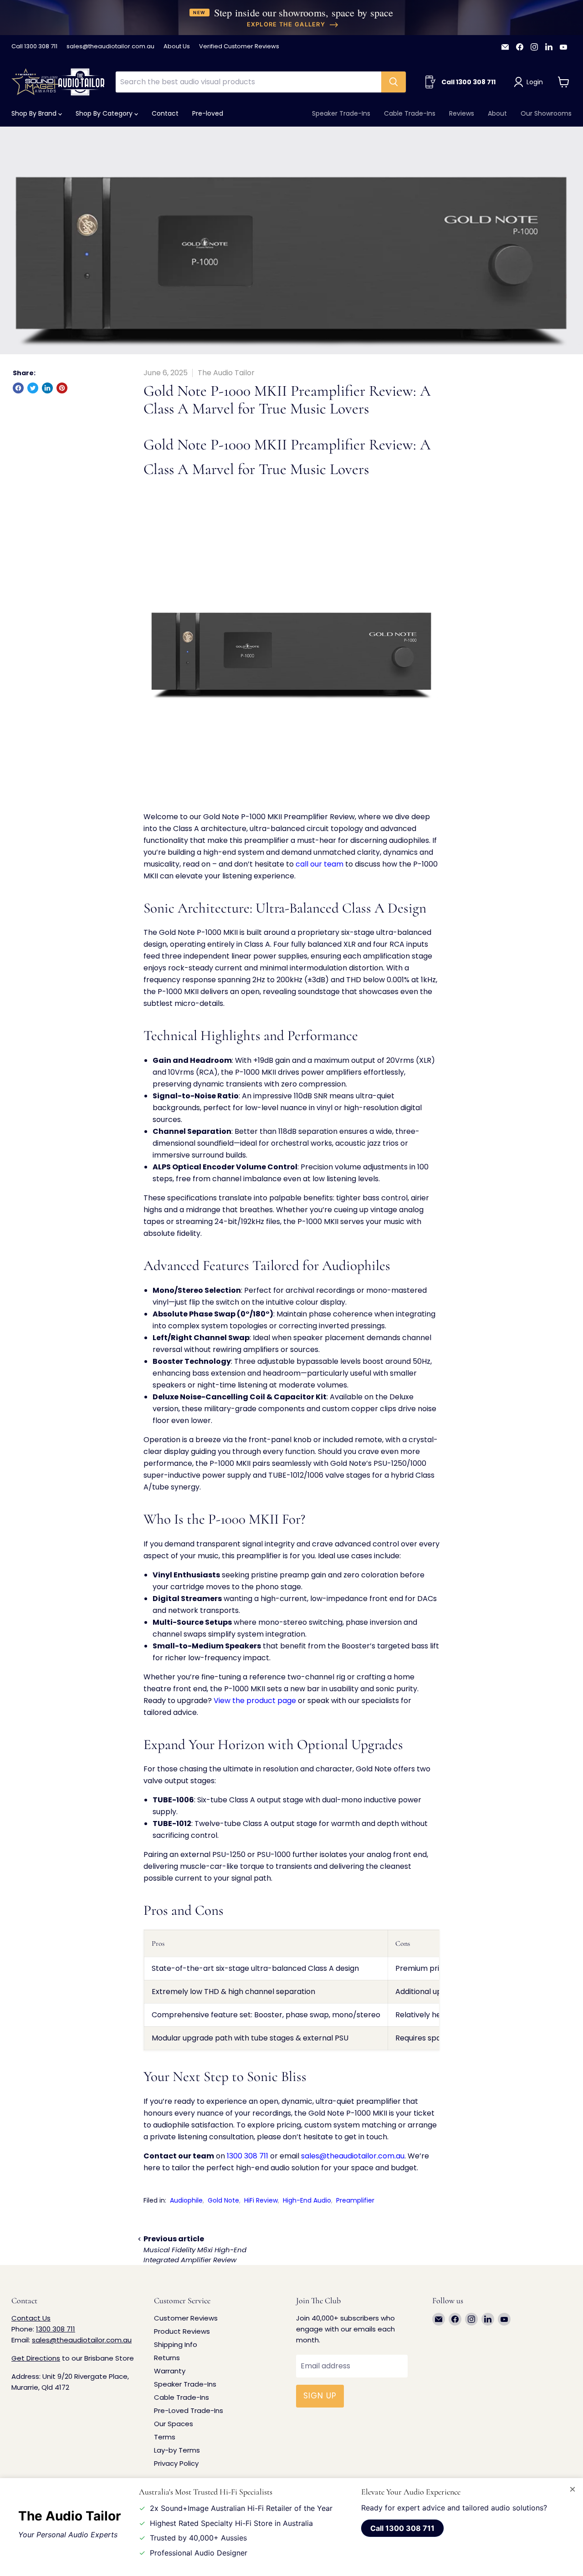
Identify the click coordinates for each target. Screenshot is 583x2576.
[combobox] (248, 82)
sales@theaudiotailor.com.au (110, 47)
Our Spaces (174, 2424)
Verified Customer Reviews (239, 47)
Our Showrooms (546, 113)
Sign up (320, 2396)
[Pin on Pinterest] (62, 388)
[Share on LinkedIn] (47, 388)
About (497, 113)
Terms (165, 2437)
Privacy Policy (176, 2463)
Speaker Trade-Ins (341, 113)
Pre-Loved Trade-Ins (189, 2410)
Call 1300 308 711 (34, 47)
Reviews (462, 113)
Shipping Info (176, 2344)
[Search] (394, 82)
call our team (320, 864)
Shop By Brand (35, 113)
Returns (167, 2358)
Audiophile (186, 2200)
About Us (177, 47)
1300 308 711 (248, 2156)
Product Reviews (182, 2331)
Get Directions (36, 2358)
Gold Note (223, 2200)
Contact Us (31, 2318)
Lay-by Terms (177, 2450)
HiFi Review (261, 2200)
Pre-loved (208, 113)
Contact (165, 113)
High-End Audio (307, 2200)
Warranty (170, 2371)
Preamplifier (355, 2200)
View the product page (255, 1701)
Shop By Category (105, 113)
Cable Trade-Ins (410, 113)
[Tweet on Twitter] (33, 388)
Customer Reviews (186, 2318)
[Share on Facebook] (18, 388)
